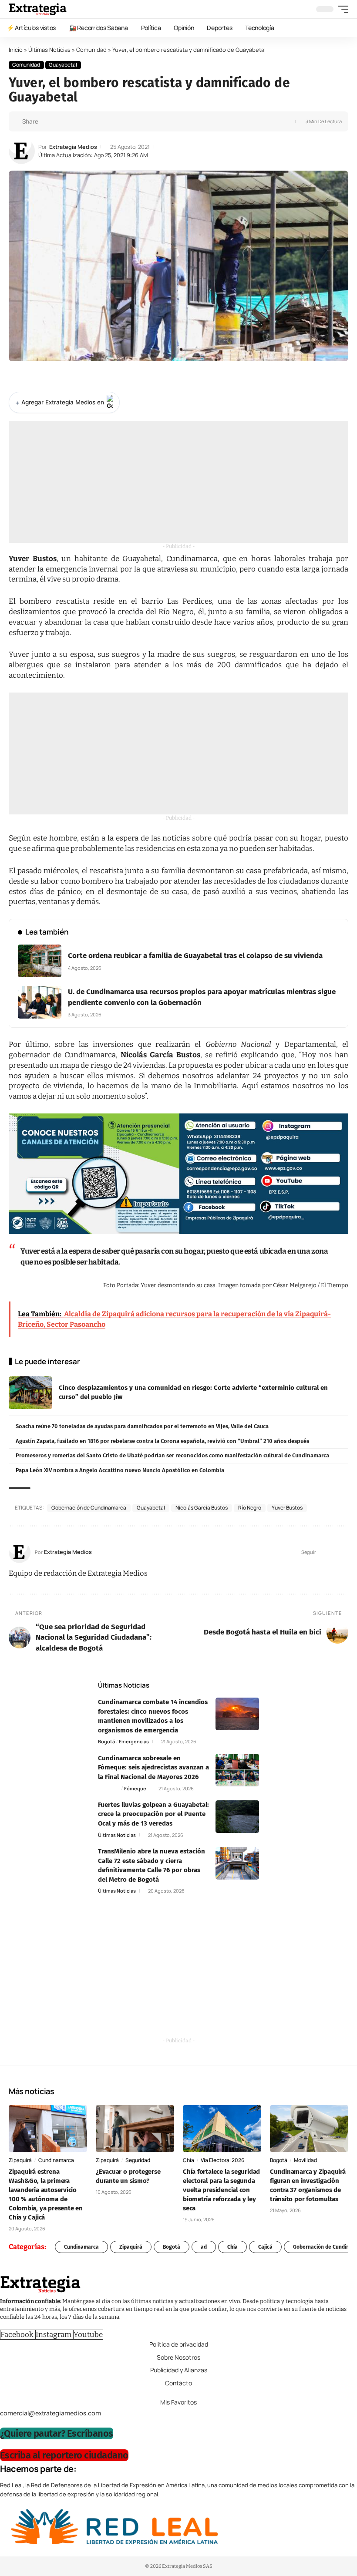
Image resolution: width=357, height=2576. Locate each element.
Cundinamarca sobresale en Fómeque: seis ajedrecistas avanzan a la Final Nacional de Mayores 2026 (153, 1767)
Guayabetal (63, 65)
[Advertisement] (178, 482)
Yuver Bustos (287, 1508)
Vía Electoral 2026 (222, 2160)
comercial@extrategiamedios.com (51, 2413)
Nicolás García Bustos (202, 1508)
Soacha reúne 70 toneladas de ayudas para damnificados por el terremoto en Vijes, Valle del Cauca (142, 1426)
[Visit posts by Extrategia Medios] (22, 151)
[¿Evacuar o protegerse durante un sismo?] (135, 2129)
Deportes (109, 1788)
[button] (341, 9)
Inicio (16, 50)
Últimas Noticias (49, 50)
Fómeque (135, 1788)
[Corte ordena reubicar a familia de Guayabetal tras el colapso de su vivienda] (40, 961)
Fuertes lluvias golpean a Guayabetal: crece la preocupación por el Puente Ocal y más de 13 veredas (153, 1814)
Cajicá (265, 2247)
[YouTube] (334, 1552)
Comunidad (91, 50)
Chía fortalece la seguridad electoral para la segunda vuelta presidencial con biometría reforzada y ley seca (221, 2190)
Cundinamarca (56, 2160)
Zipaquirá (20, 2160)
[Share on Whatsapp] (61, 121)
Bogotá (106, 1741)
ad (204, 2247)
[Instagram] (345, 1552)
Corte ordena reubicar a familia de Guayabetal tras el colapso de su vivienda (195, 956)
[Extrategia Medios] (38, 9)
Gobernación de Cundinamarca (89, 1508)
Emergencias (134, 1741)
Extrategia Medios (73, 147)
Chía (189, 2160)
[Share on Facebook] (47, 121)
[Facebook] (323, 1552)
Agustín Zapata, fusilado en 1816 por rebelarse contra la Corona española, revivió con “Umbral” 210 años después (162, 1441)
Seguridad (138, 2160)
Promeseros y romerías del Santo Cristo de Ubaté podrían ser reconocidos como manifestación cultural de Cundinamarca (172, 1455)
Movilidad (305, 2160)
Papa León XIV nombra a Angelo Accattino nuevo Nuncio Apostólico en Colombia (120, 1470)
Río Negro (250, 1508)
